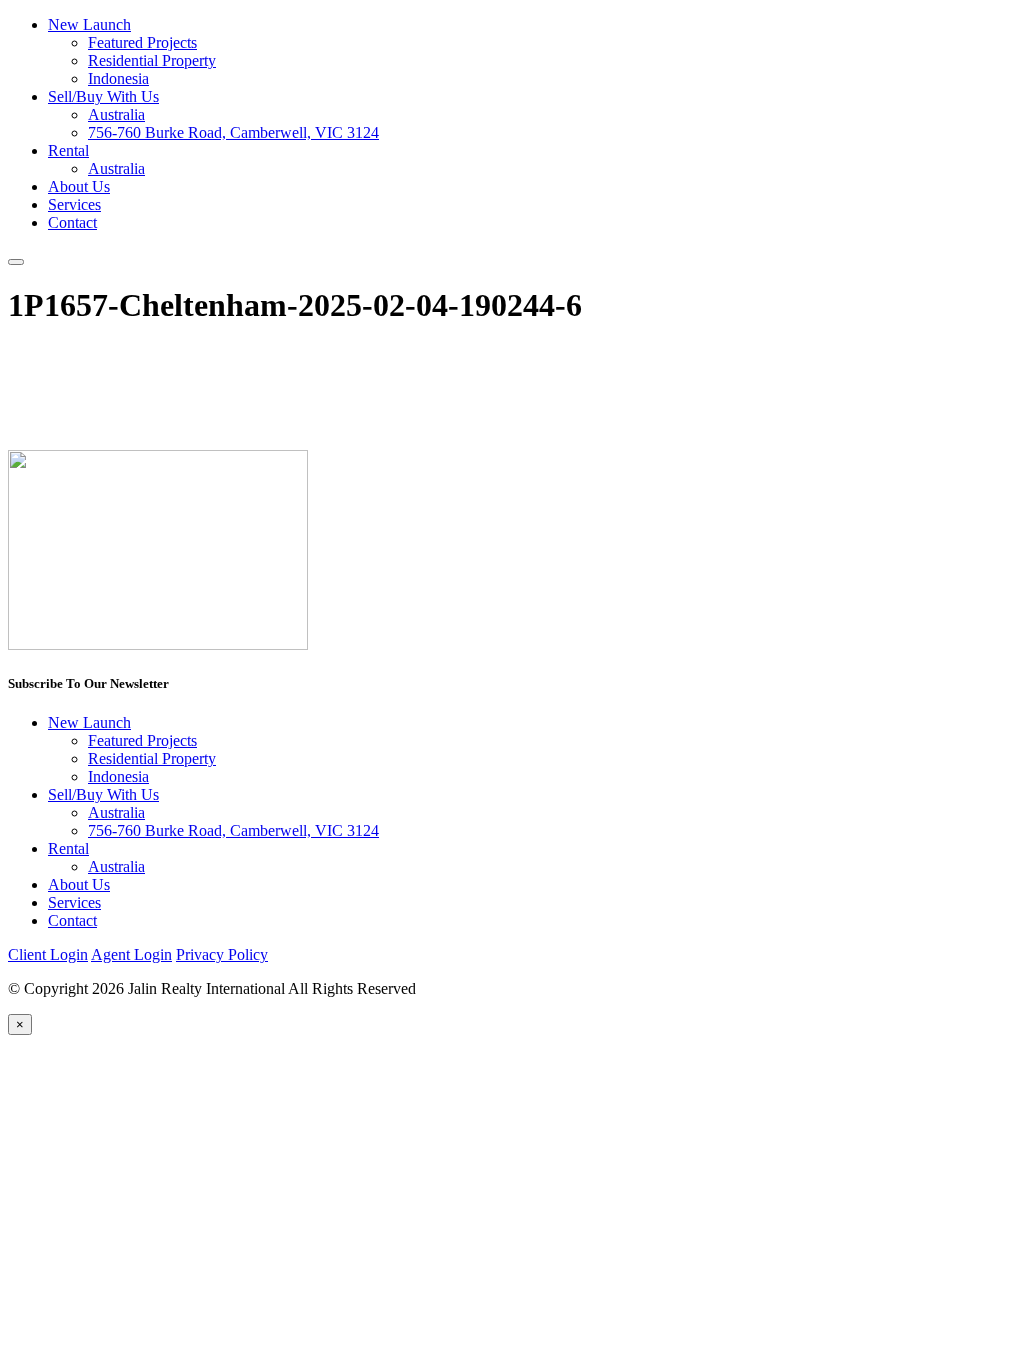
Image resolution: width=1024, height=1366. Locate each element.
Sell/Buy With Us (103, 96)
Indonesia (118, 78)
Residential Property (152, 60)
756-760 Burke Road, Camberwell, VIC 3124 (233, 132)
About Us (79, 186)
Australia (116, 114)
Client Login (48, 954)
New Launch (89, 24)
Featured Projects (142, 42)
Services (74, 204)
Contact (72, 222)
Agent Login (131, 954)
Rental (68, 150)
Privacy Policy (222, 954)
